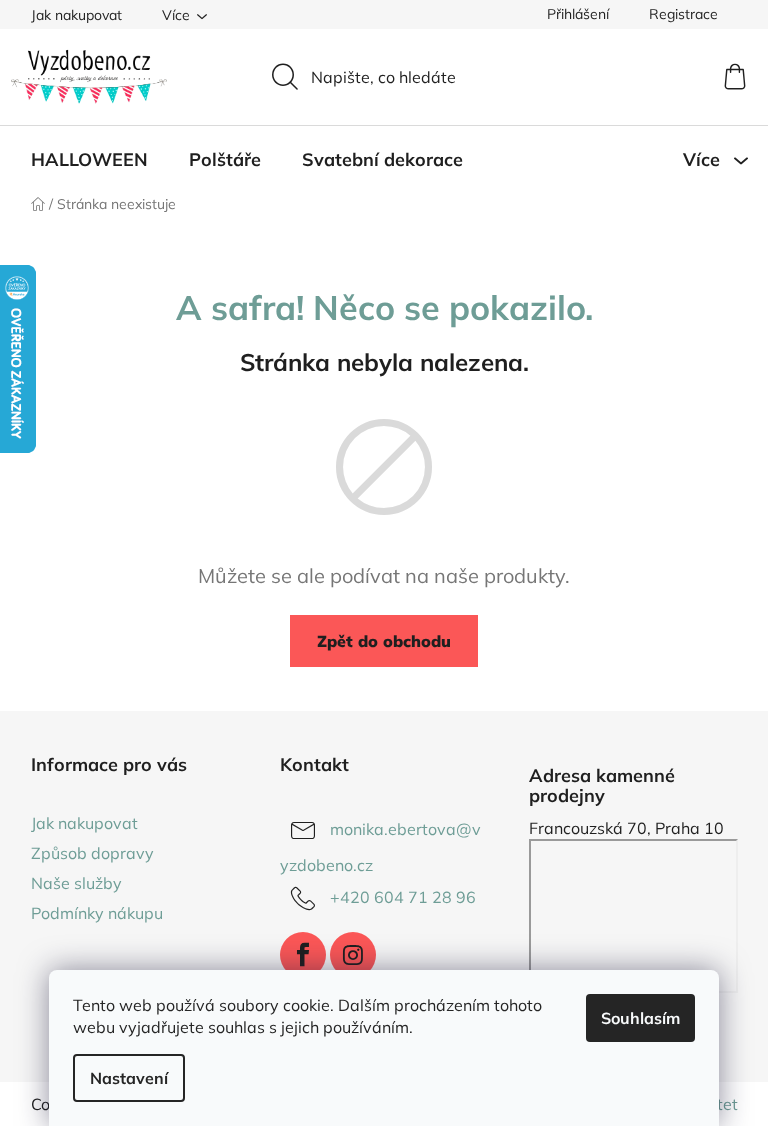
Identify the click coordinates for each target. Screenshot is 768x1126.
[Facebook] (303, 955)
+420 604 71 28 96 (403, 897)
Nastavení (129, 1078)
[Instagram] (353, 955)
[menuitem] (89, 160)
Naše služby (76, 883)
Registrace (683, 14)
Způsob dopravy (92, 853)
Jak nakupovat (76, 15)
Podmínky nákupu (97, 913)
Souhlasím (640, 1018)
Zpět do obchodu (384, 641)
